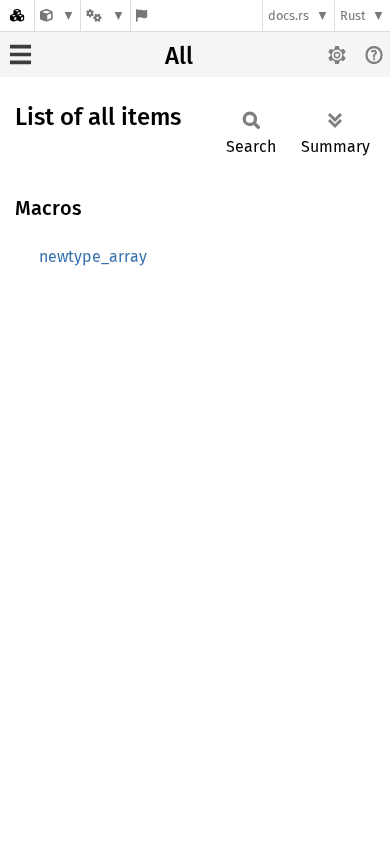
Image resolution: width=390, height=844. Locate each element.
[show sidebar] (20, 54)
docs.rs (288, 15)
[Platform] (105, 15)
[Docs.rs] (17, 15)
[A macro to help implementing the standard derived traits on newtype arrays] (57, 15)
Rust (353, 15)
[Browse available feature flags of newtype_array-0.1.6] (141, 15)
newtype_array (93, 256)
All (179, 56)
